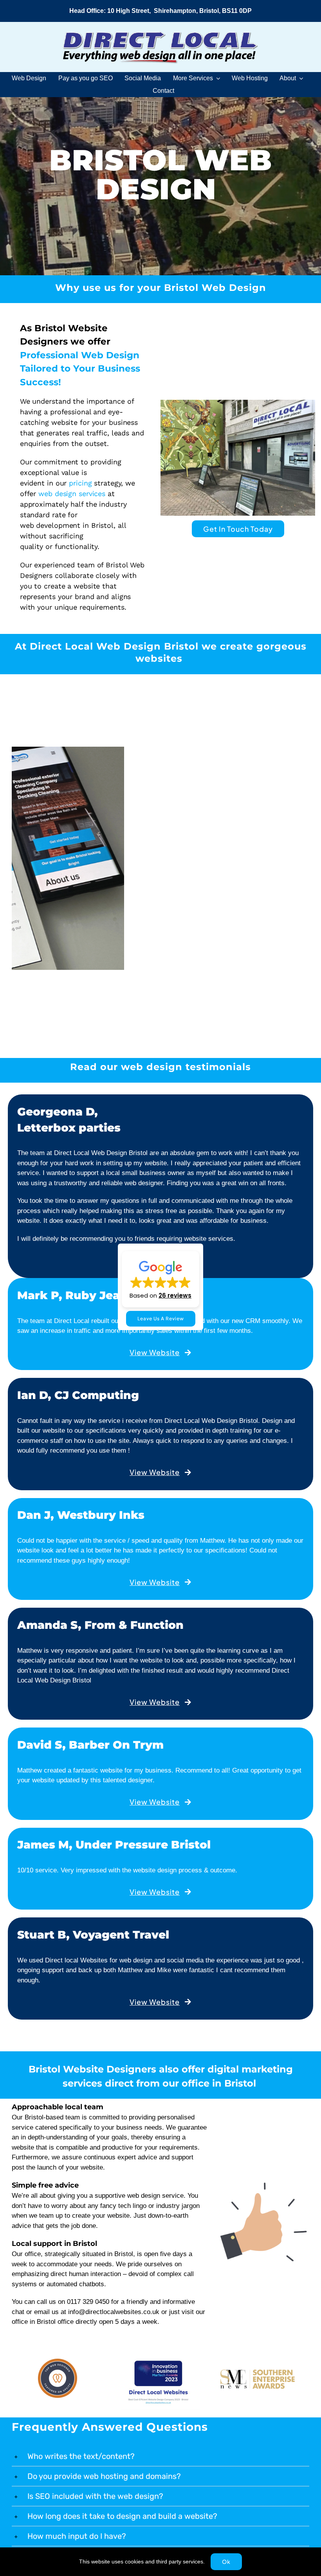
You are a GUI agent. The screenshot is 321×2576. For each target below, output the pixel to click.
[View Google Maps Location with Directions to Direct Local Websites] (160, 11)
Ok (226, 2562)
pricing (80, 483)
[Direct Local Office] (238, 403)
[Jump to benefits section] (160, 289)
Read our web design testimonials (160, 1221)
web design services (72, 494)
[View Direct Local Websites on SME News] (264, 2537)
